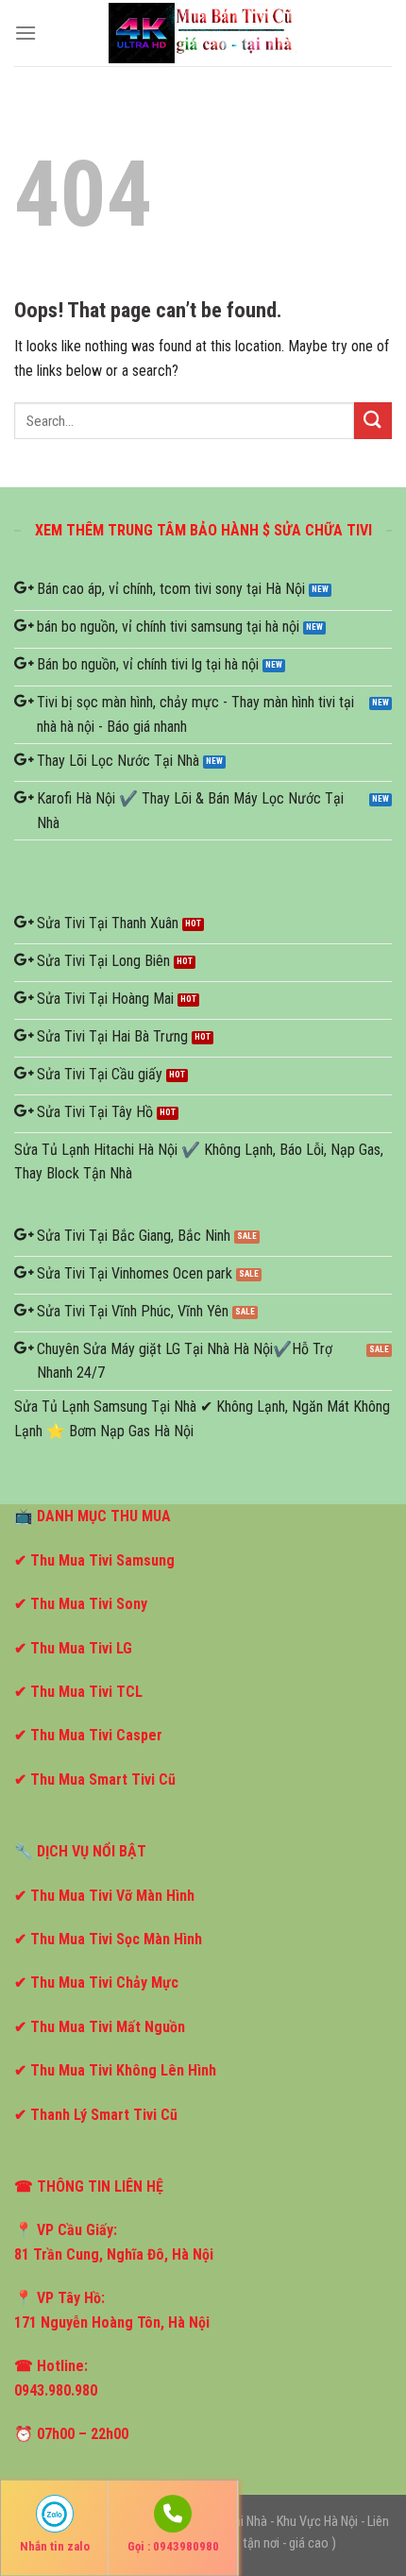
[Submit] (373, 421)
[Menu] (25, 33)
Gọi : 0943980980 (173, 2546)
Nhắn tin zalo (55, 2546)
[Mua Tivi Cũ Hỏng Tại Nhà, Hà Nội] (203, 33)
